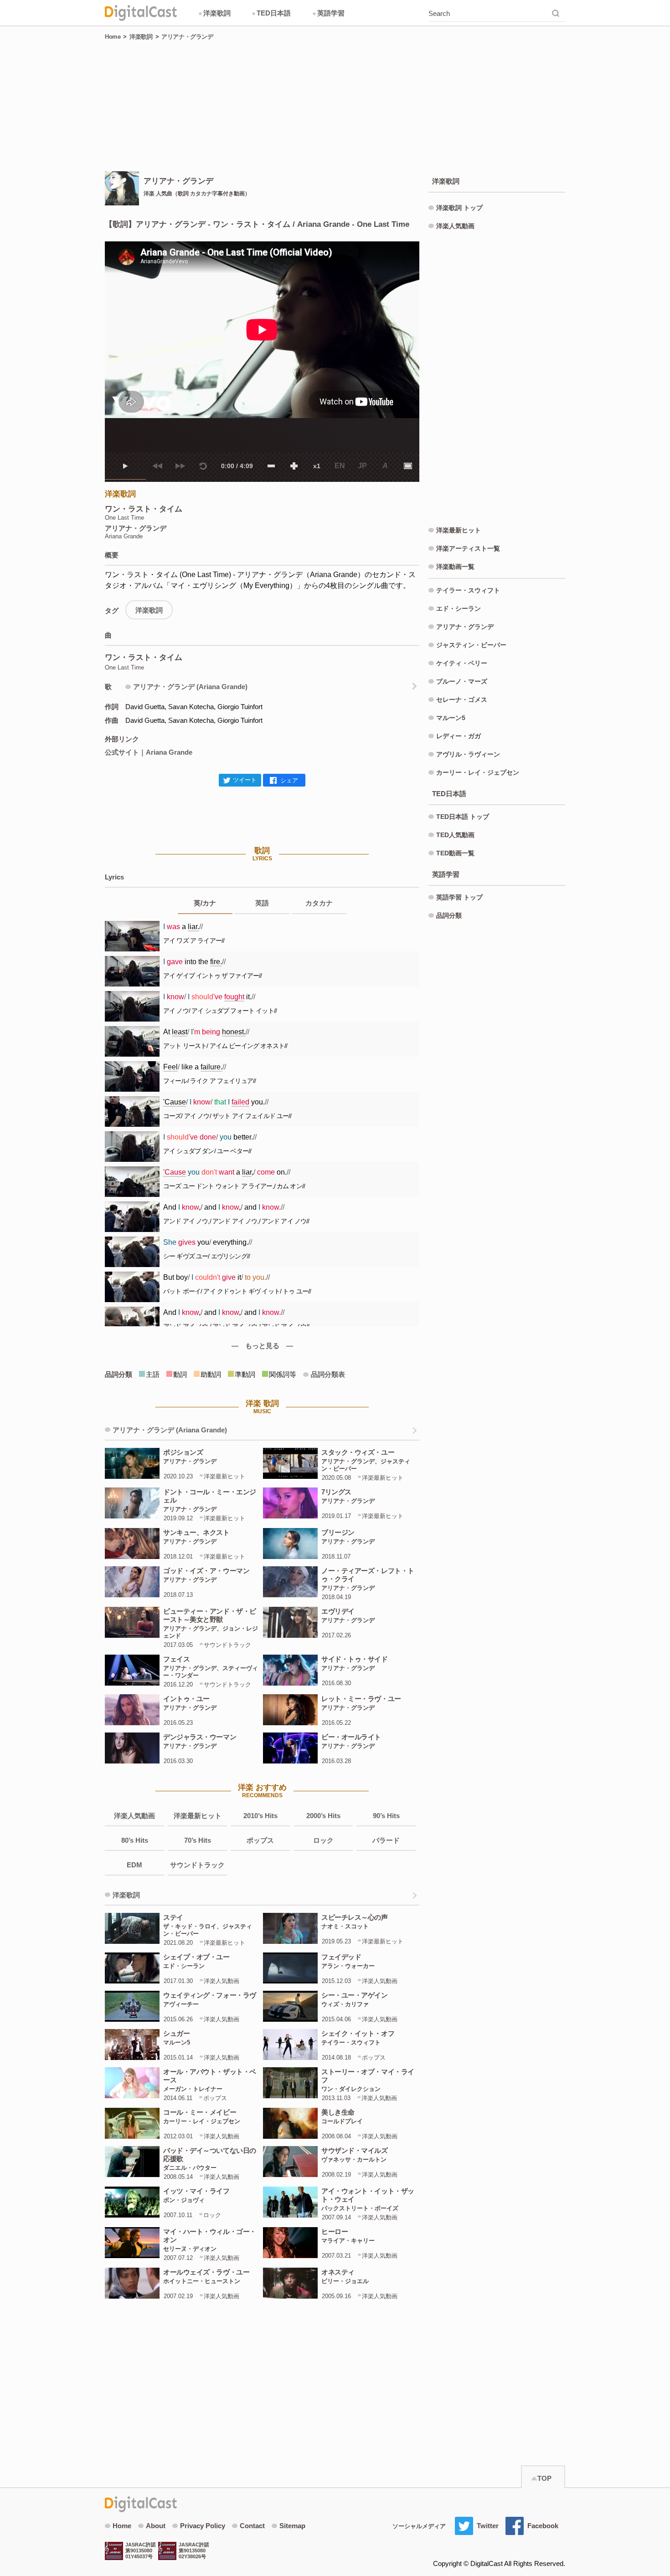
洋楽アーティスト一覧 (468, 548)
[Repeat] (203, 466)
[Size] (408, 466)
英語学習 (328, 13)
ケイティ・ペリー (462, 663)
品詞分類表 (328, 1374)
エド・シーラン (459, 608)
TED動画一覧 (455, 853)
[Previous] (157, 466)
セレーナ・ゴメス (462, 700)
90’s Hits (386, 1816)
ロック (323, 1840)
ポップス (260, 1840)
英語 (262, 903)
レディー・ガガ (459, 736)
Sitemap (292, 2526)
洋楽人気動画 (134, 1816)
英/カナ (205, 903)
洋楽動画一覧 (455, 567)
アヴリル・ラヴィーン (468, 754)
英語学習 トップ (459, 897)
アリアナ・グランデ (187, 37)
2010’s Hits (260, 1816)
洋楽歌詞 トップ (459, 208)
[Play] (125, 466)
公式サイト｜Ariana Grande (149, 752)
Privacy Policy (203, 2526)
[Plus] (294, 466)
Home (113, 37)
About (156, 2526)
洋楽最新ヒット (198, 1816)
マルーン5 (451, 718)
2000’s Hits (323, 1816)
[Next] (180, 466)
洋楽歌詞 (214, 13)
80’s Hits (135, 1840)
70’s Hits (198, 1840)
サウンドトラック (197, 1865)
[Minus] (271, 466)
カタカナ (319, 903)
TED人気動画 (455, 835)
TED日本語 (271, 13)
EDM (134, 1865)
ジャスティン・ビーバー (471, 645)
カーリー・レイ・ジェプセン (478, 772)
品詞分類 (449, 915)
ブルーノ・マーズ (462, 681)
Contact (252, 2526)
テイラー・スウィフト (468, 590)
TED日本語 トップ (463, 817)
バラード (386, 1840)
